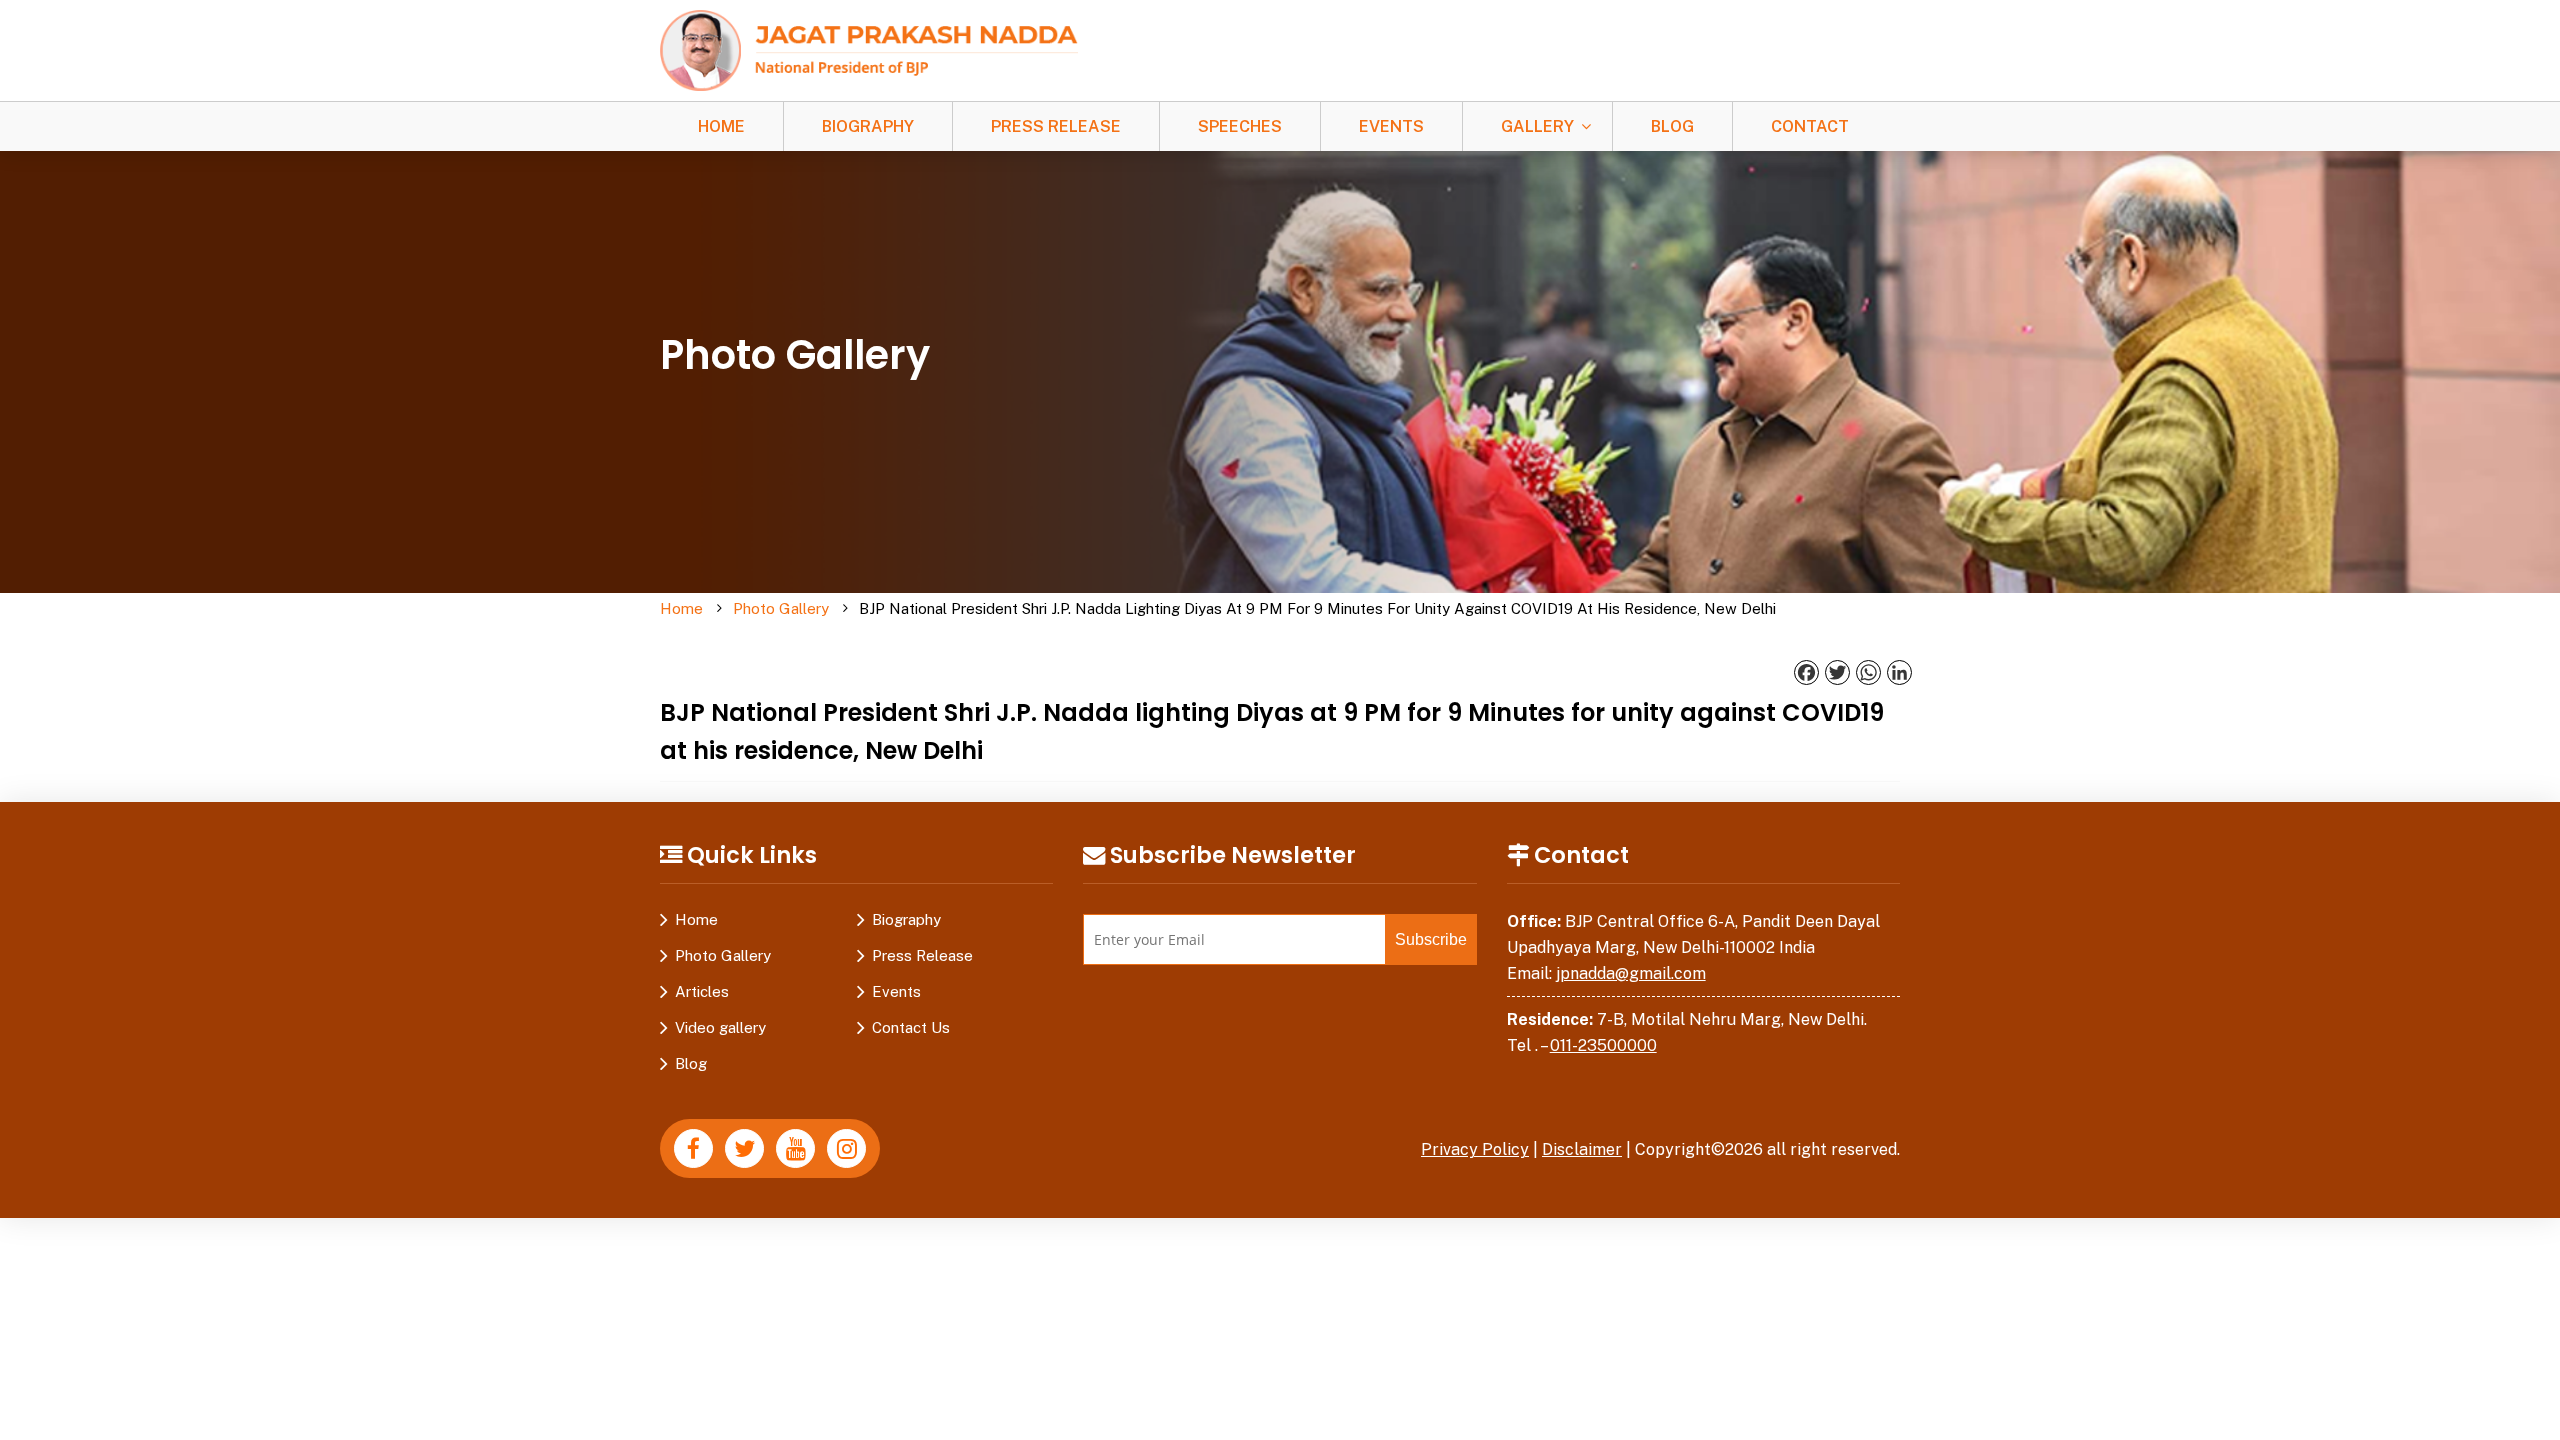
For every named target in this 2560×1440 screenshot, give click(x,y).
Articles (702, 991)
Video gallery (720, 1027)
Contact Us (911, 1027)
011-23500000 (1603, 1045)
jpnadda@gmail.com (1631, 973)
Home (721, 126)
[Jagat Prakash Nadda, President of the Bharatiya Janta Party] (869, 49)
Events (1391, 126)
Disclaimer (1582, 1149)
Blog (1672, 126)
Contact (1810, 126)
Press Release (1056, 126)
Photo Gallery (781, 608)
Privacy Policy (1475, 1149)
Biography (868, 126)
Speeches (1240, 126)
